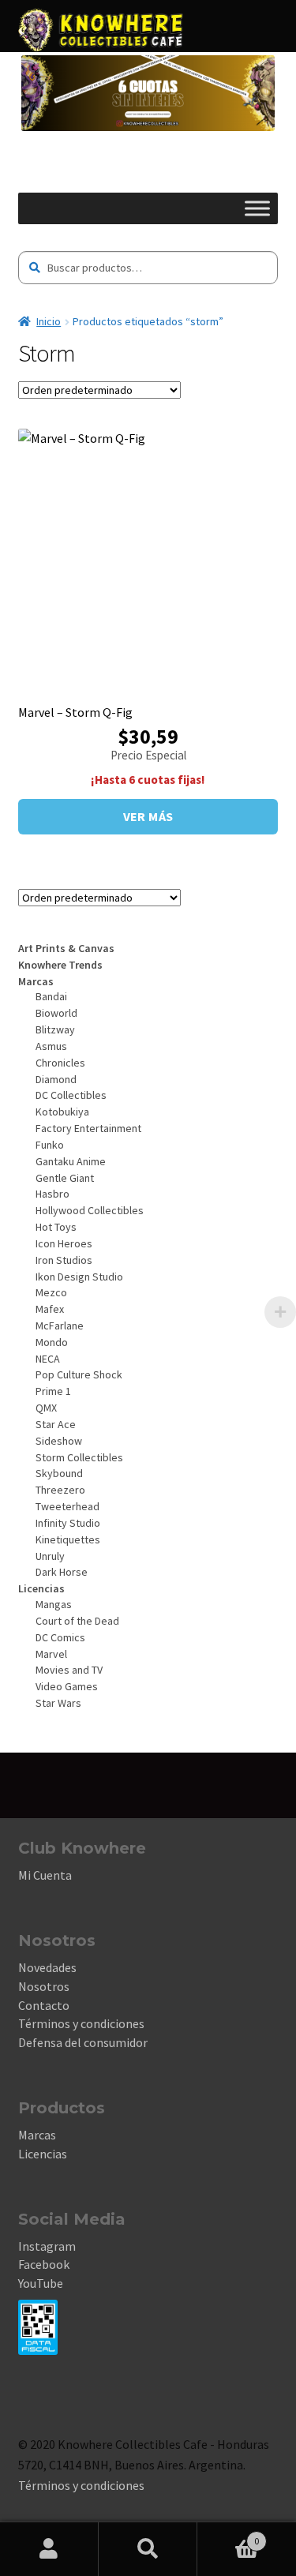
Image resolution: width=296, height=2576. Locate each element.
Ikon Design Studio (79, 1277)
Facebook (44, 2264)
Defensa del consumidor (83, 2042)
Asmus (51, 1046)
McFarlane (60, 1325)
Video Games (67, 1686)
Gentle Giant (65, 1178)
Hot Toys (56, 1227)
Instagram (47, 2246)
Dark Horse (62, 1572)
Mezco (51, 1292)
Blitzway (55, 1029)
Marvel (51, 1654)
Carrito (228, 2535)
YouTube (41, 2283)
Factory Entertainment (88, 1128)
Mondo (52, 1342)
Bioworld (56, 1013)
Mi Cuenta (45, 1875)
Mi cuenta (49, 2549)
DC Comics (60, 1637)
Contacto (44, 2005)
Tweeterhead (67, 1506)
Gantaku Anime (71, 1161)
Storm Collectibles (79, 1457)
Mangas (54, 1604)
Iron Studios (64, 1260)
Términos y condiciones (81, 2023)
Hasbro (52, 1194)
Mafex (50, 1309)
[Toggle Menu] (257, 208)
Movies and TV (69, 1670)
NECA (48, 1359)
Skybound (59, 1473)
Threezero (60, 1490)
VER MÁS (148, 816)
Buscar (148, 2549)
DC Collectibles (71, 1095)
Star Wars (58, 1703)
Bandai (51, 996)
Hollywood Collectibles (90, 1210)
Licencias (43, 2154)
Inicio (49, 321)
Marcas (37, 2135)
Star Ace (56, 1424)
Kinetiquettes (68, 1539)
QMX (46, 1408)
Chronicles (60, 1063)
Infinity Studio (68, 1523)
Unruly (50, 1556)
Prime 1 (53, 1391)
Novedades (47, 1967)
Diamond (56, 1079)
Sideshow (59, 1441)
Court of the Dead (77, 1621)
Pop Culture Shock (79, 1374)
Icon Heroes (64, 1243)
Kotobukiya (62, 1112)
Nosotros (44, 1986)
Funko (50, 1145)
